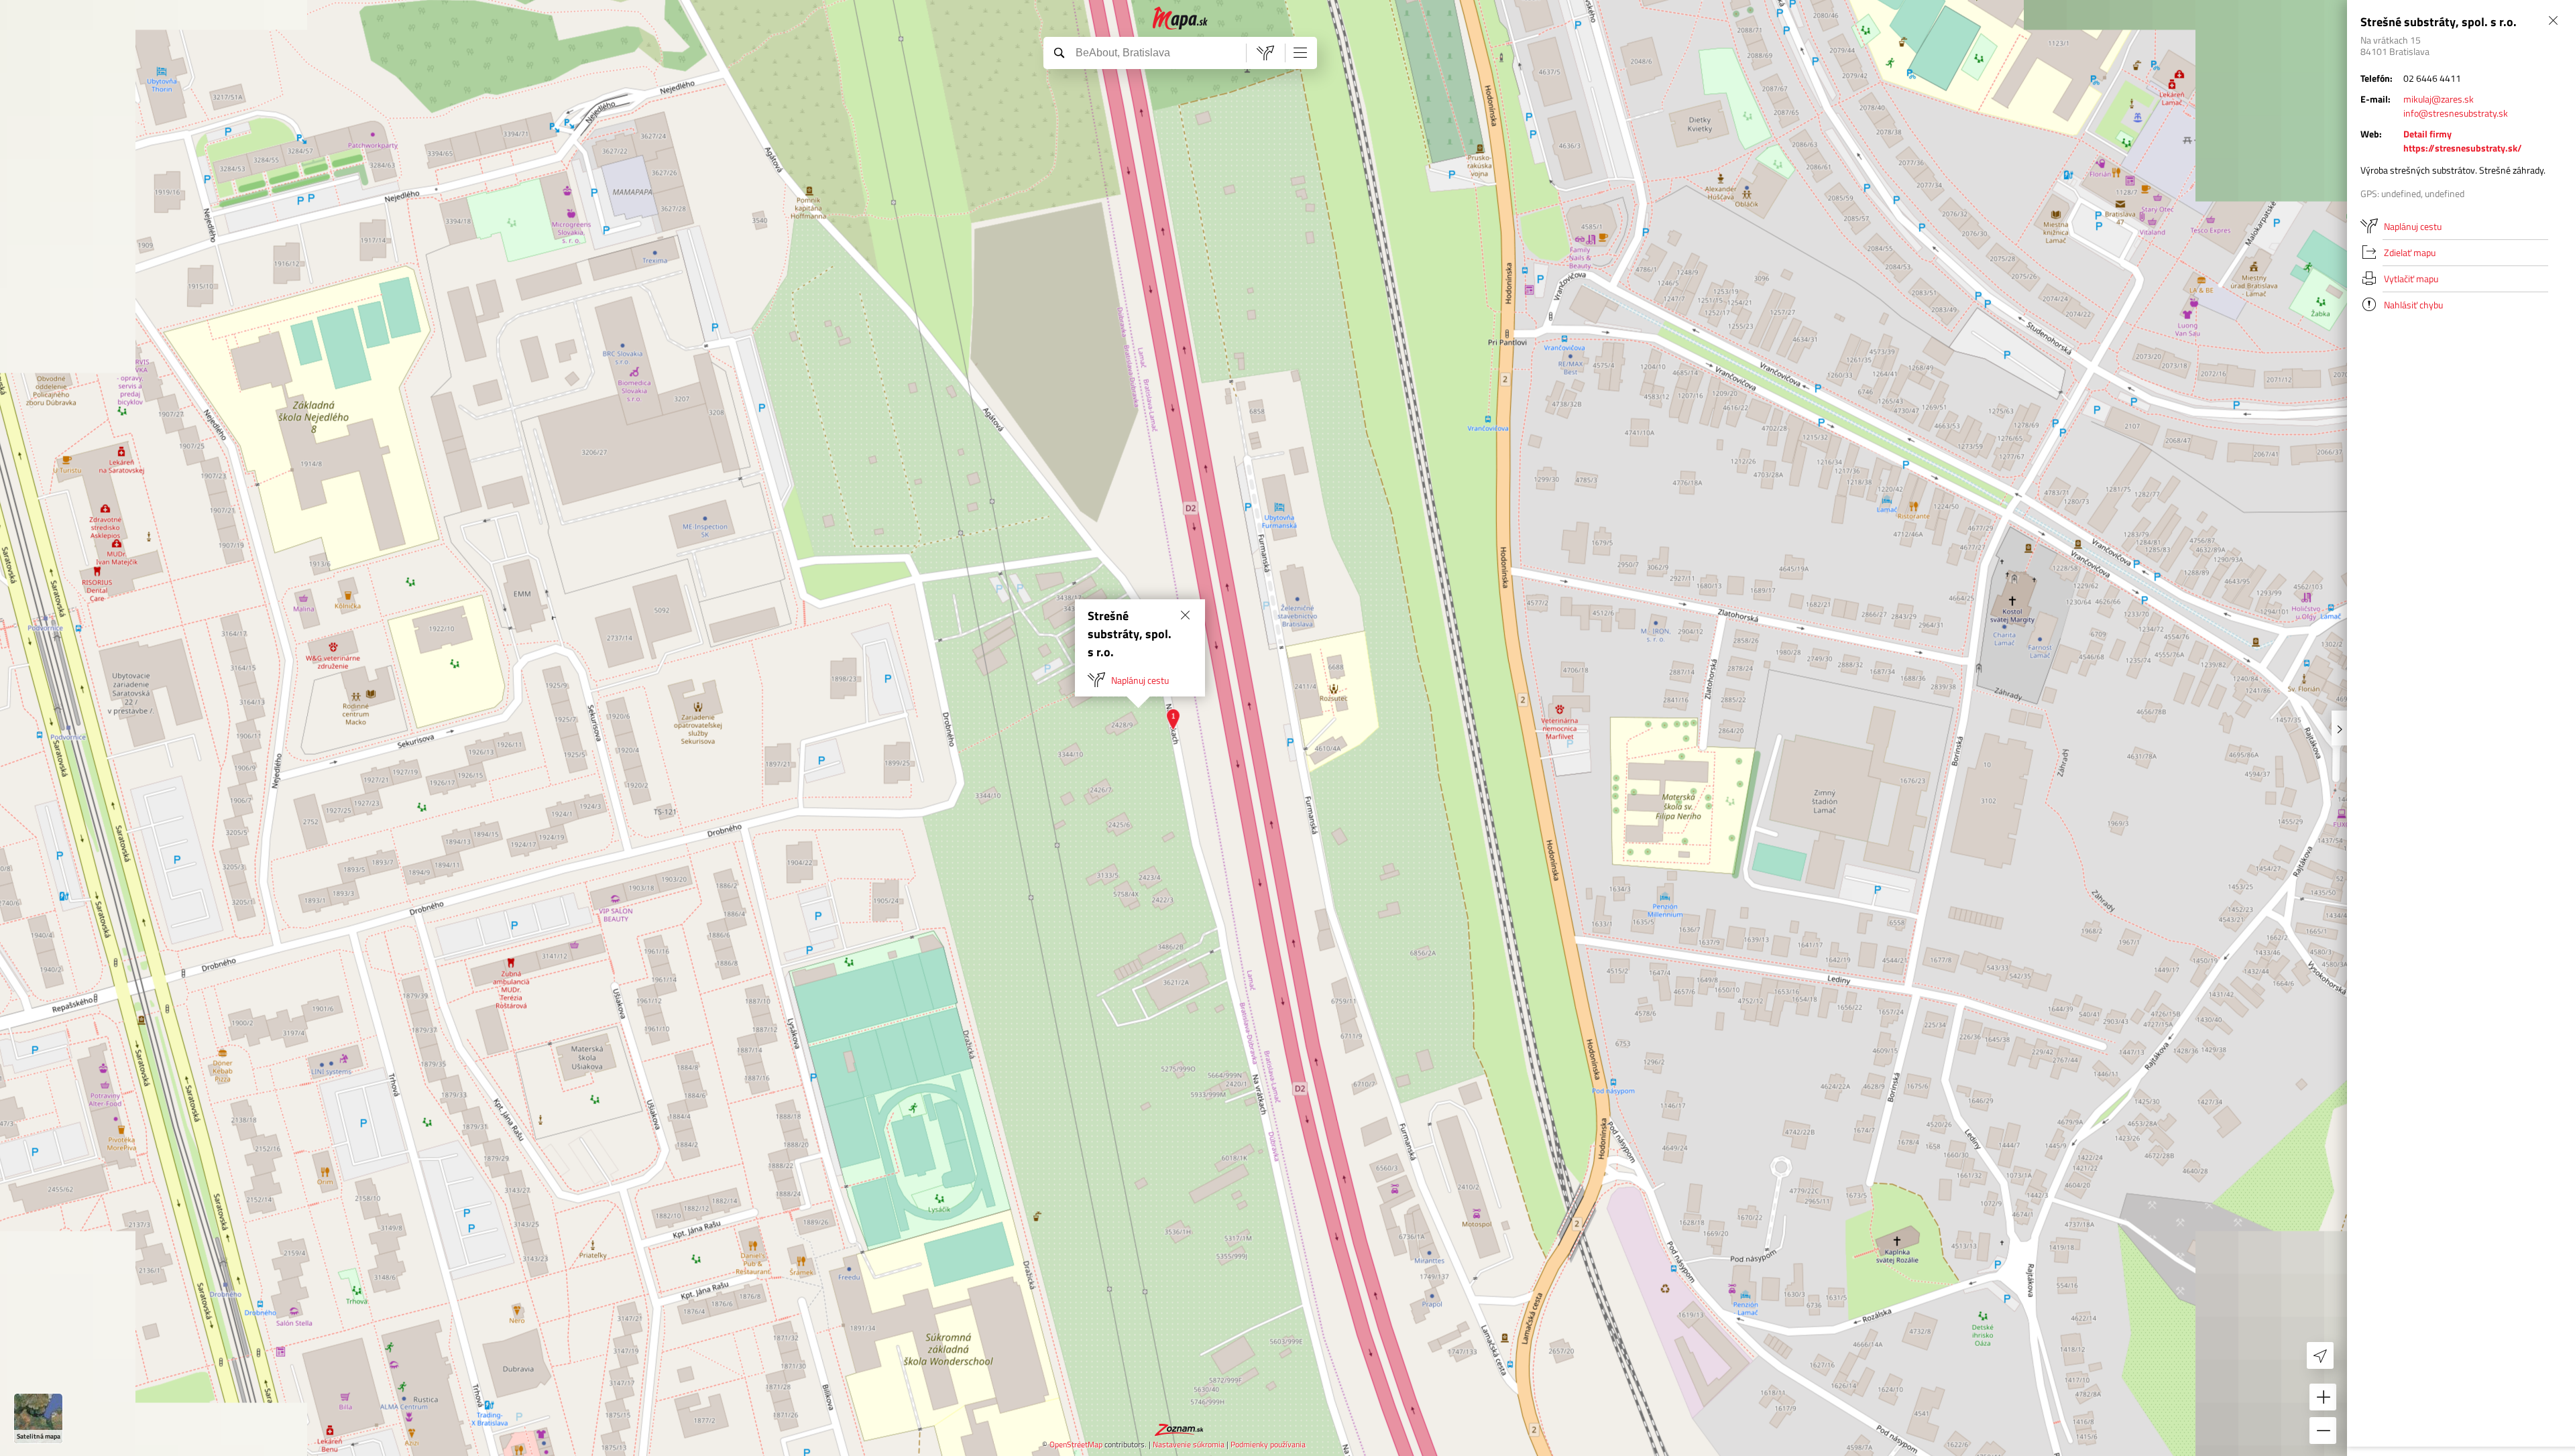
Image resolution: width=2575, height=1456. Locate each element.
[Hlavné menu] (1300, 52)
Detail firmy (2427, 134)
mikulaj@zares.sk (2439, 99)
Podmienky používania (1268, 1444)
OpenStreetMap (1076, 1444)
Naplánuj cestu (1140, 680)
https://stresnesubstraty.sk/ (2463, 148)
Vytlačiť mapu (2411, 279)
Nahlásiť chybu (2413, 305)
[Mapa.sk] (1181, 18)
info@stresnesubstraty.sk (2456, 113)
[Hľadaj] (1059, 52)
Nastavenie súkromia (1189, 1444)
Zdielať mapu (2410, 252)
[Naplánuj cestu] (1265, 53)
